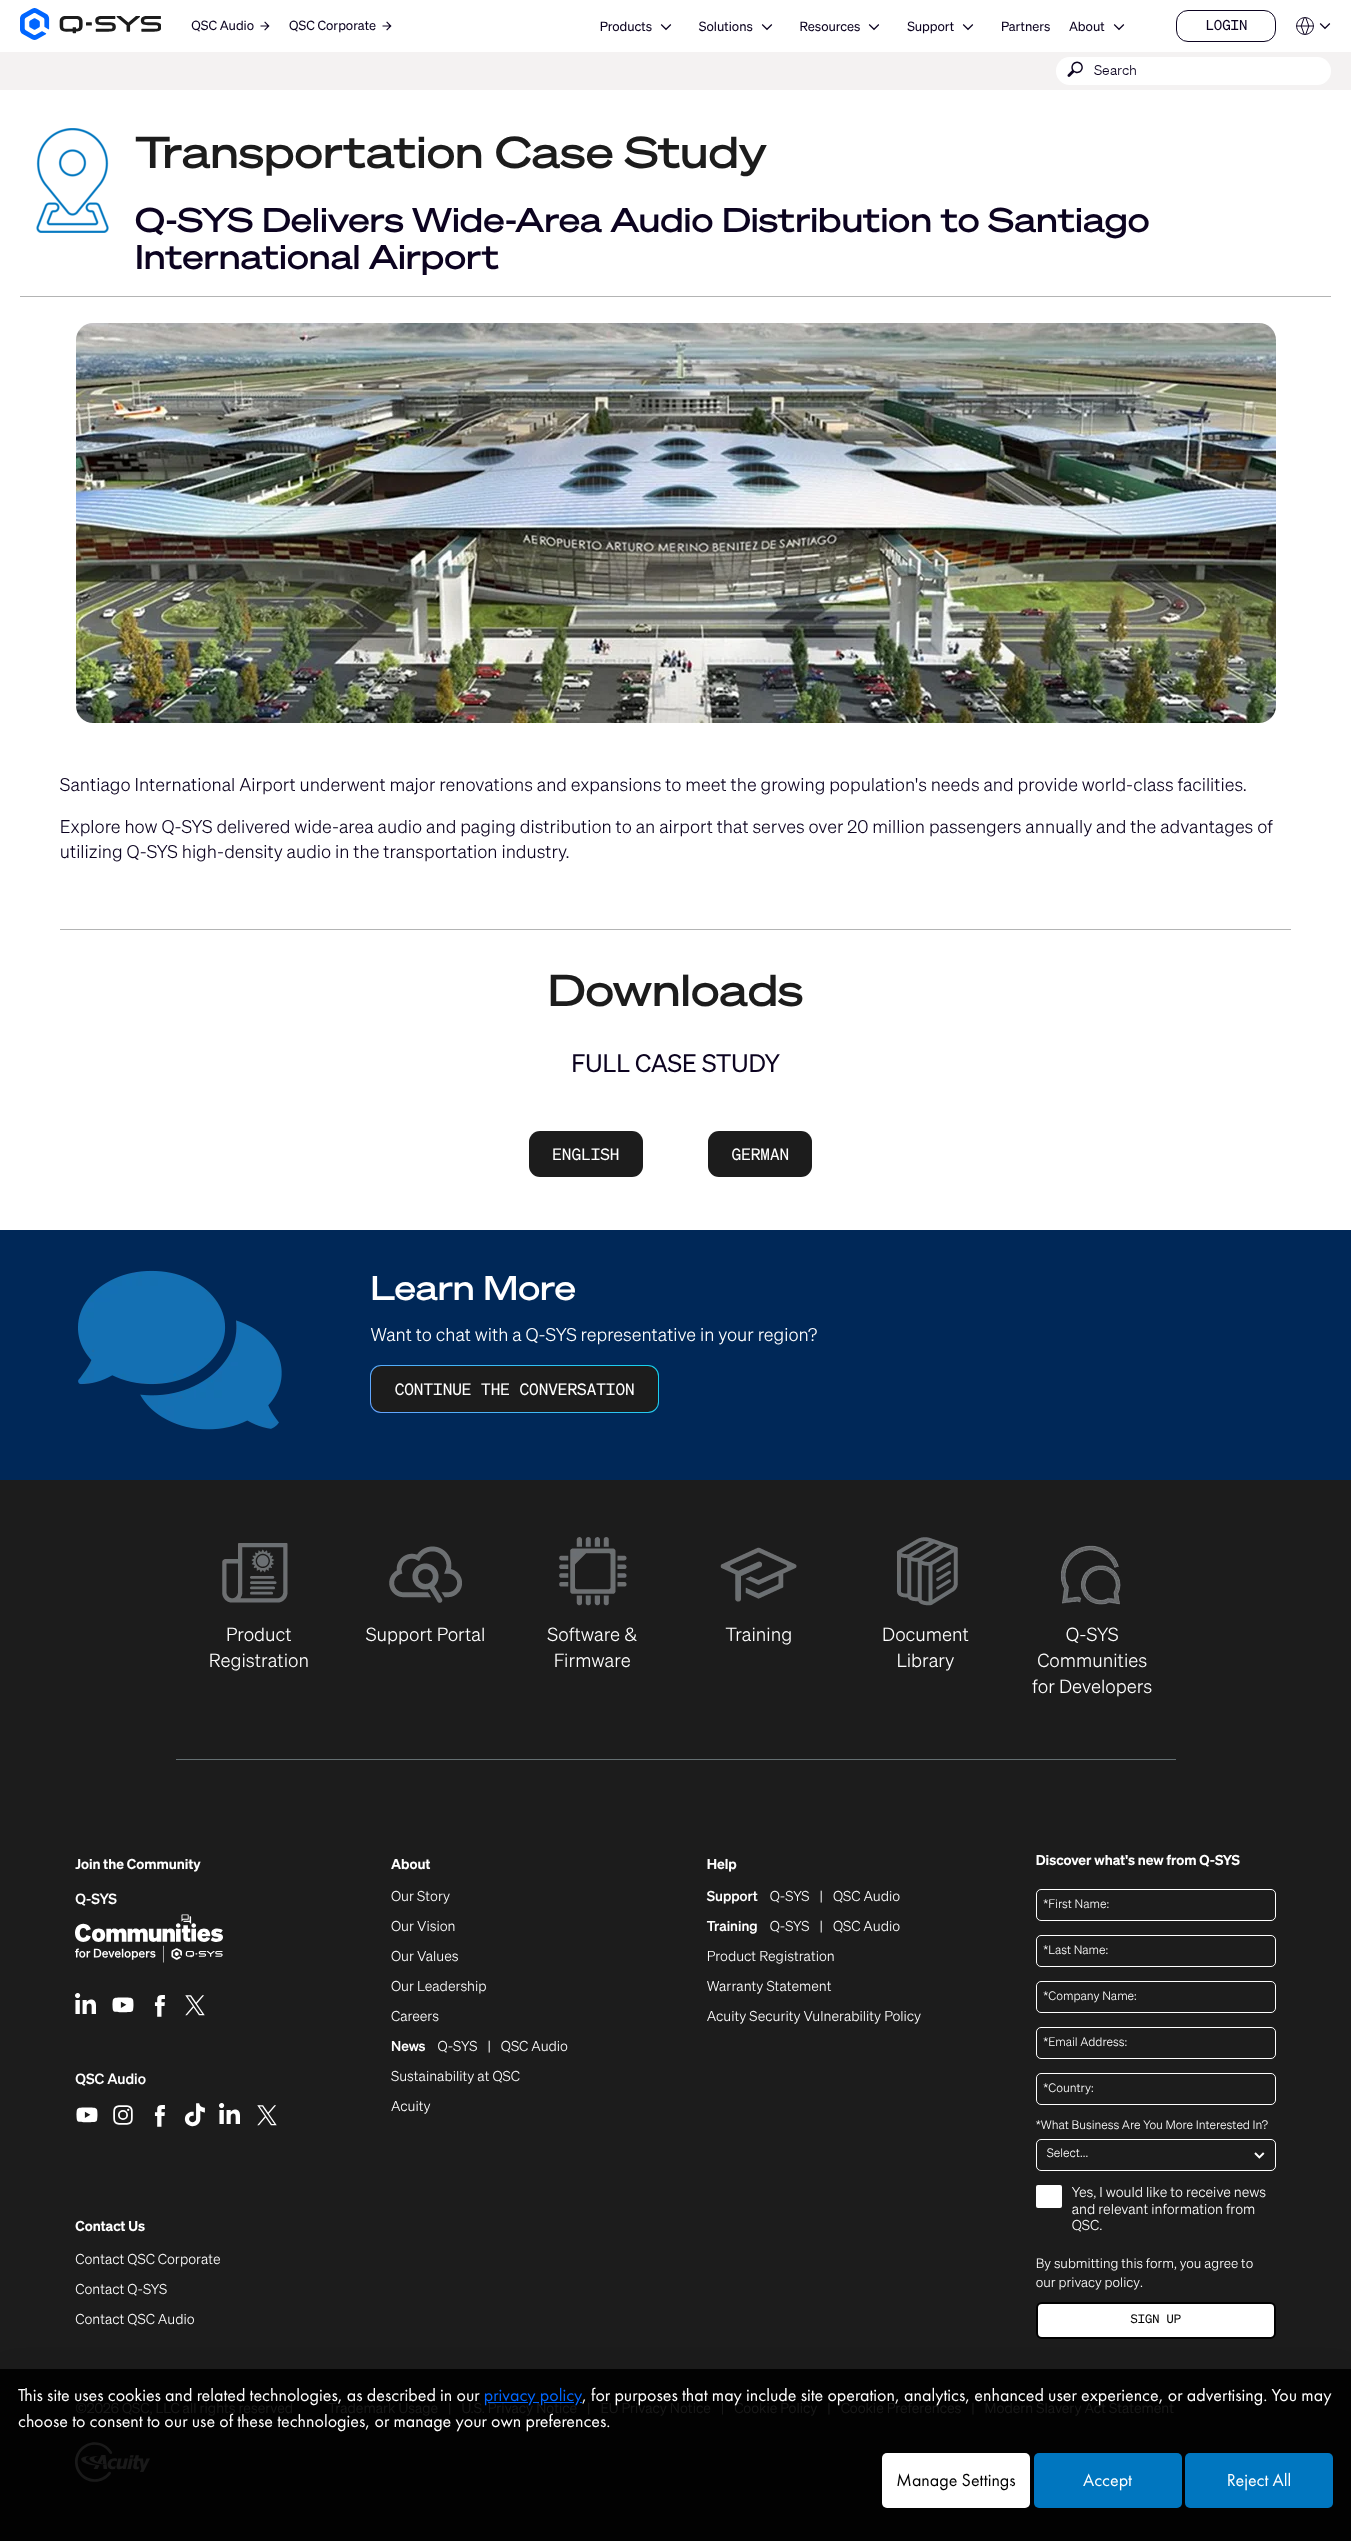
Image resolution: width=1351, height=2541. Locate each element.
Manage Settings (955, 2480)
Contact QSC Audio (134, 2320)
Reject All (1259, 2480)
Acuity (411, 2107)
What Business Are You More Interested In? (1152, 2126)
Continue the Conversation (515, 1389)
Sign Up (1156, 2319)
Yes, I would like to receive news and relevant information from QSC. (1169, 2210)
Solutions (726, 26)
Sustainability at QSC (455, 2077)
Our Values (424, 1957)
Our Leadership (439, 1987)
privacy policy (1099, 2282)
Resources (830, 26)
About (1087, 26)
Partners (1025, 26)
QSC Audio (110, 2086)
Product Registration (771, 1957)
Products (626, 26)
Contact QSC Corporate (147, 2260)
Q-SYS (96, 1899)
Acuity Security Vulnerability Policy (814, 2017)
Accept (1107, 2480)
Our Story (420, 1897)
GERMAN (761, 1154)
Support (930, 26)
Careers (415, 2017)
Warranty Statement (769, 1987)
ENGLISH (585, 1154)
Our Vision (423, 1927)
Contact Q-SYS (121, 2289)
